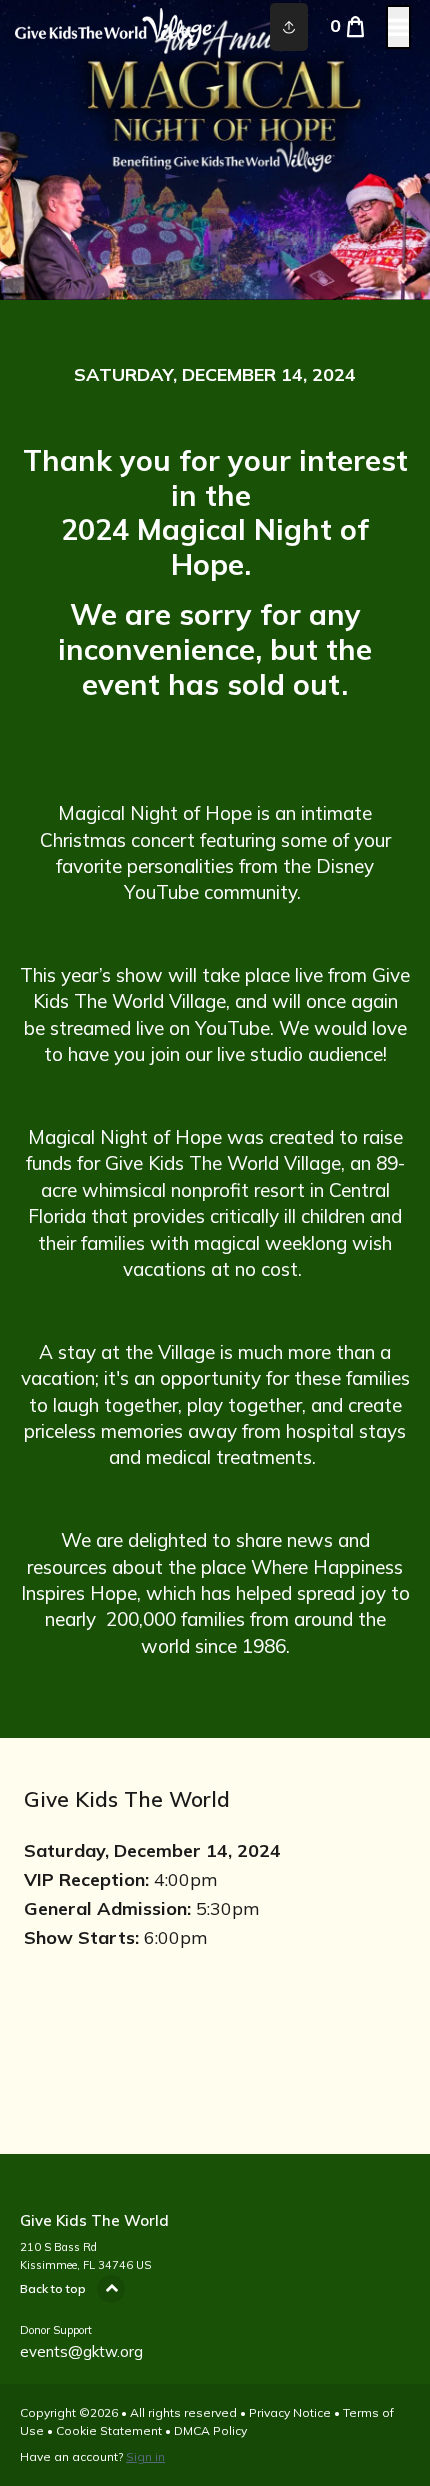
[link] (215, 162)
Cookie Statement (109, 2430)
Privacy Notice (290, 2412)
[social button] (289, 27)
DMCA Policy (210, 2430)
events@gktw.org (81, 2351)
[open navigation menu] (398, 27)
